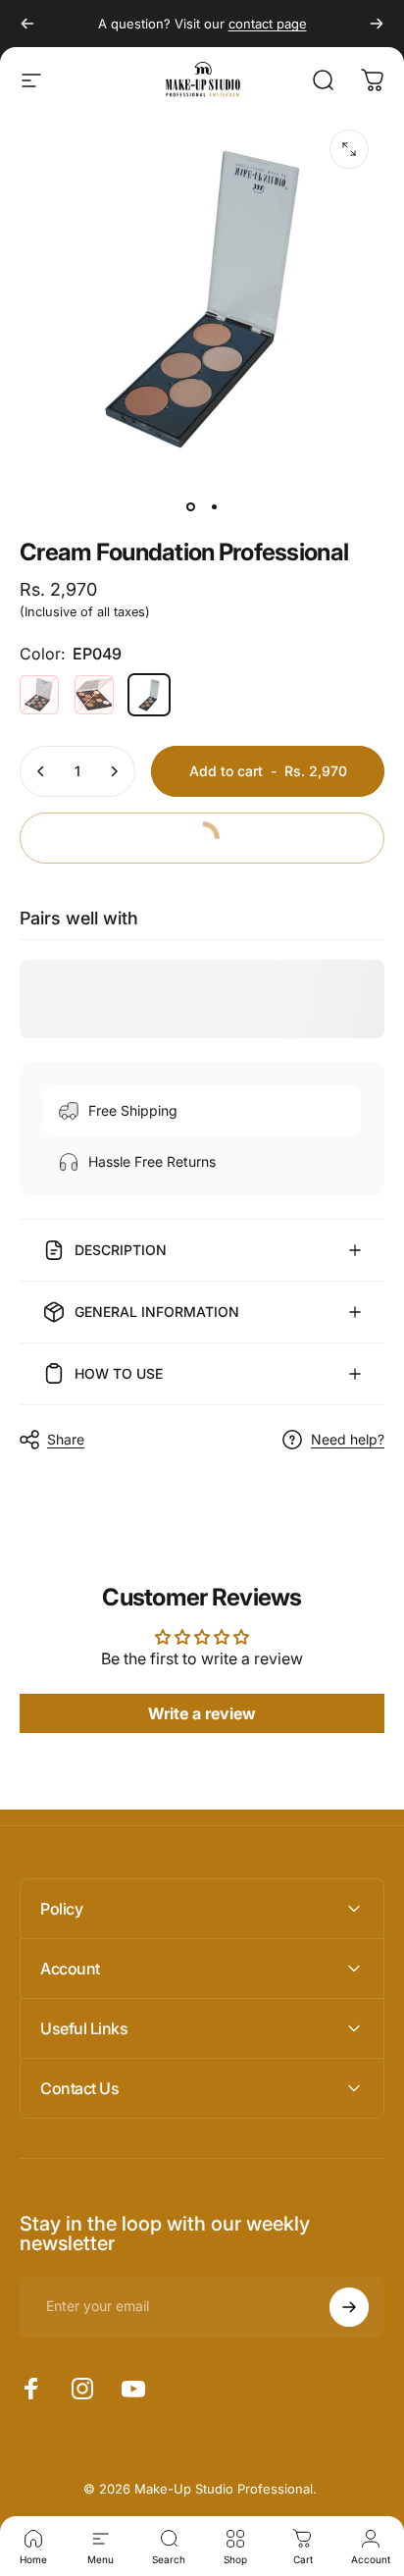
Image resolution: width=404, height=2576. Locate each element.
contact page (268, 24)
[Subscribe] (349, 2307)
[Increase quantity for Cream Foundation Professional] (114, 771)
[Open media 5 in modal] (349, 149)
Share (66, 1439)
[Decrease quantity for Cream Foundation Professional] (41, 771)
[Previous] (27, 24)
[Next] (377, 24)
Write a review (202, 1713)
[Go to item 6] (214, 506)
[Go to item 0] (190, 506)
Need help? (348, 1439)
